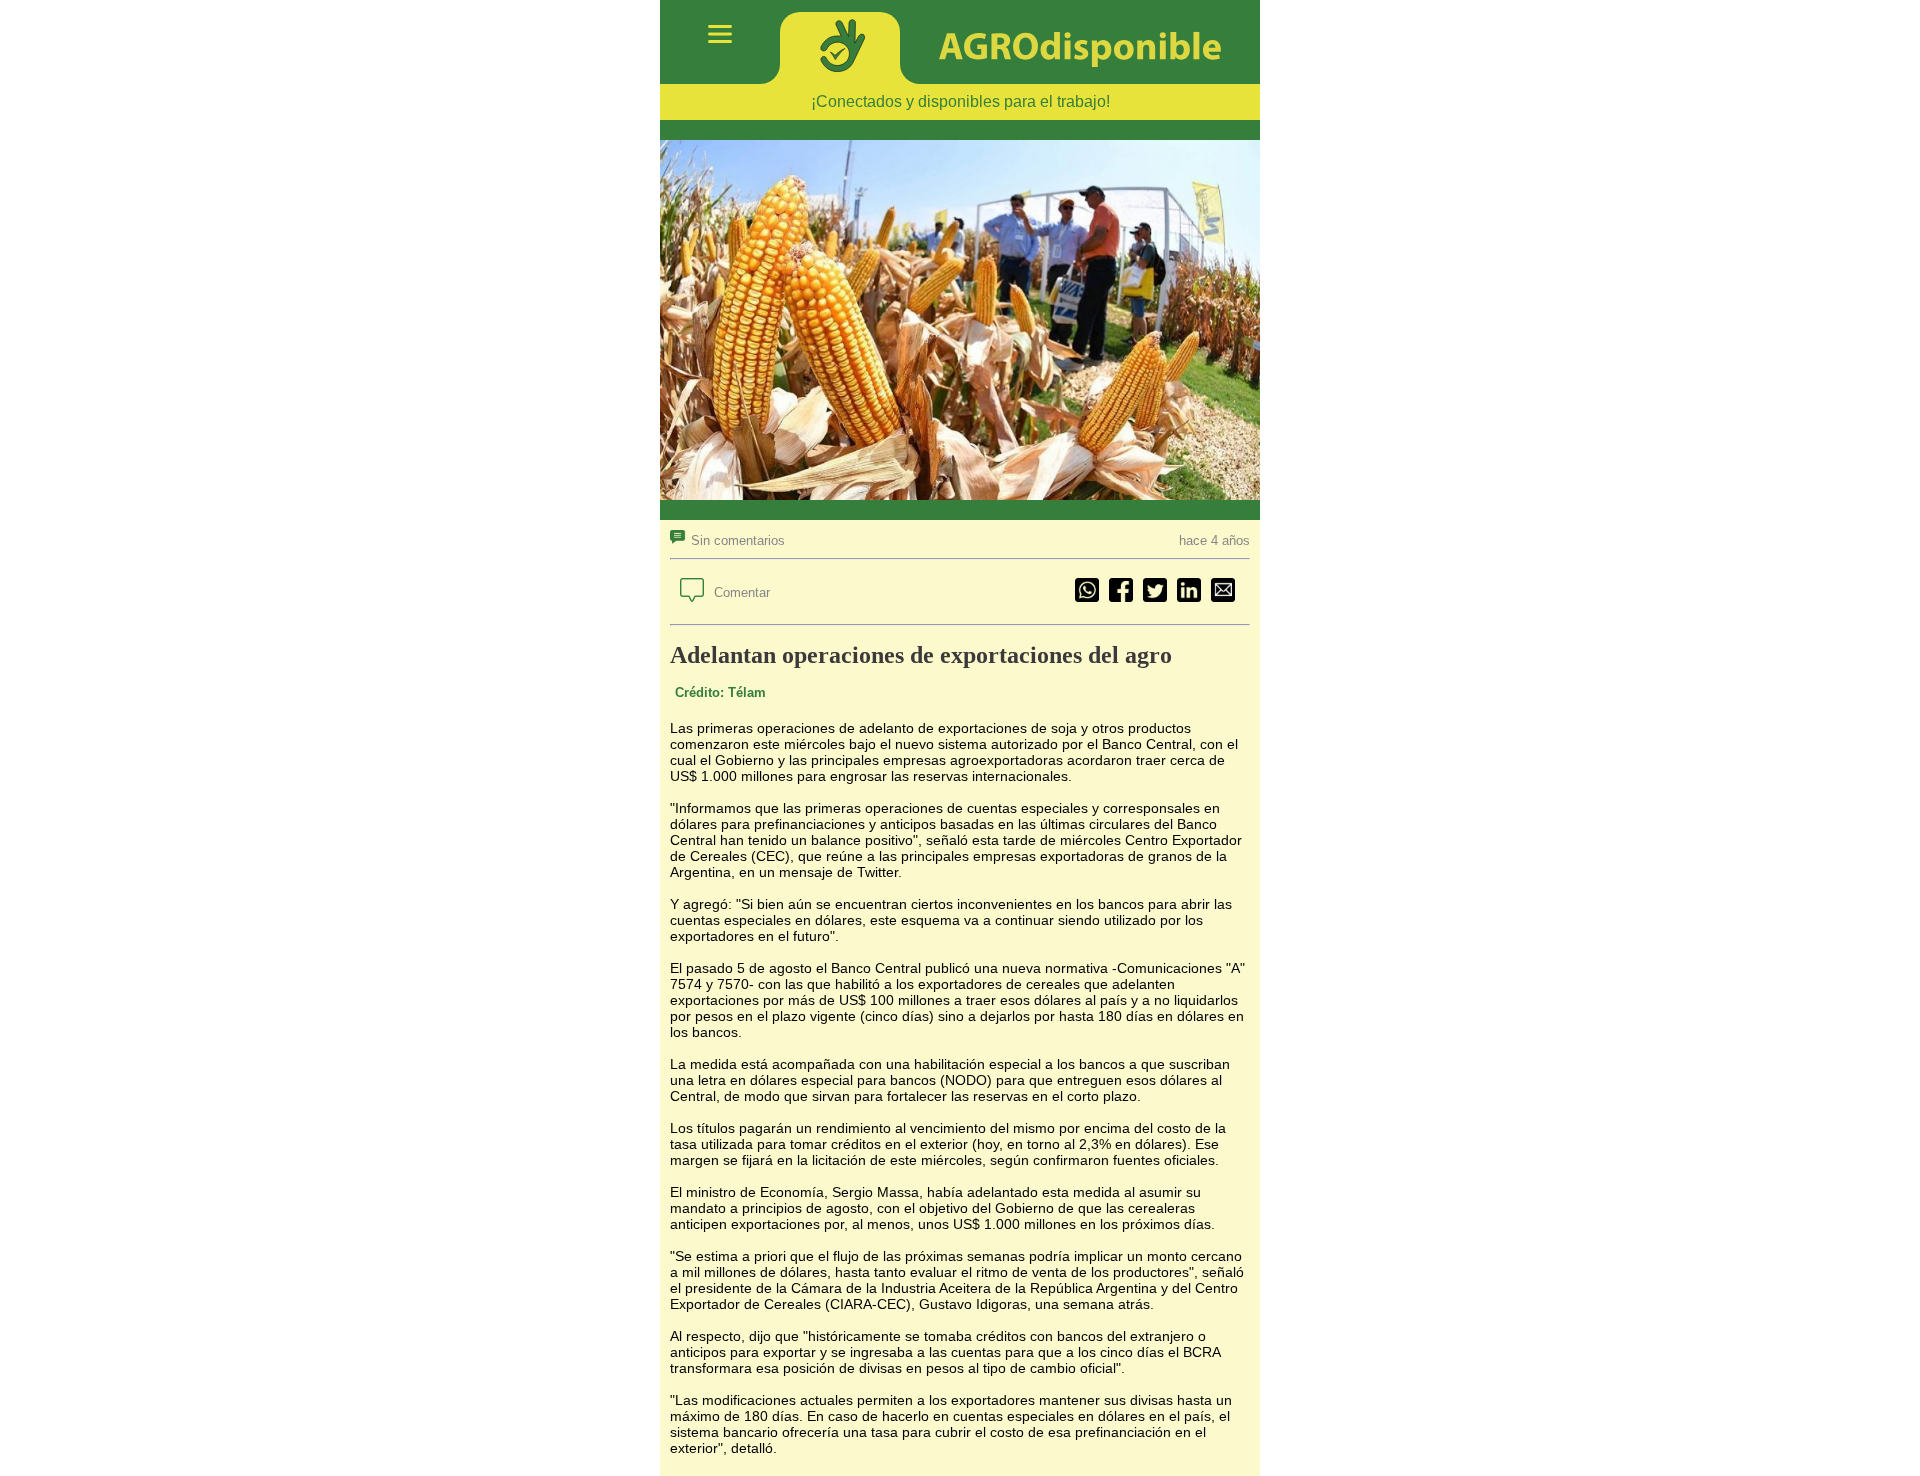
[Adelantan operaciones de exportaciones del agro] (1223, 592)
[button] (727, 540)
